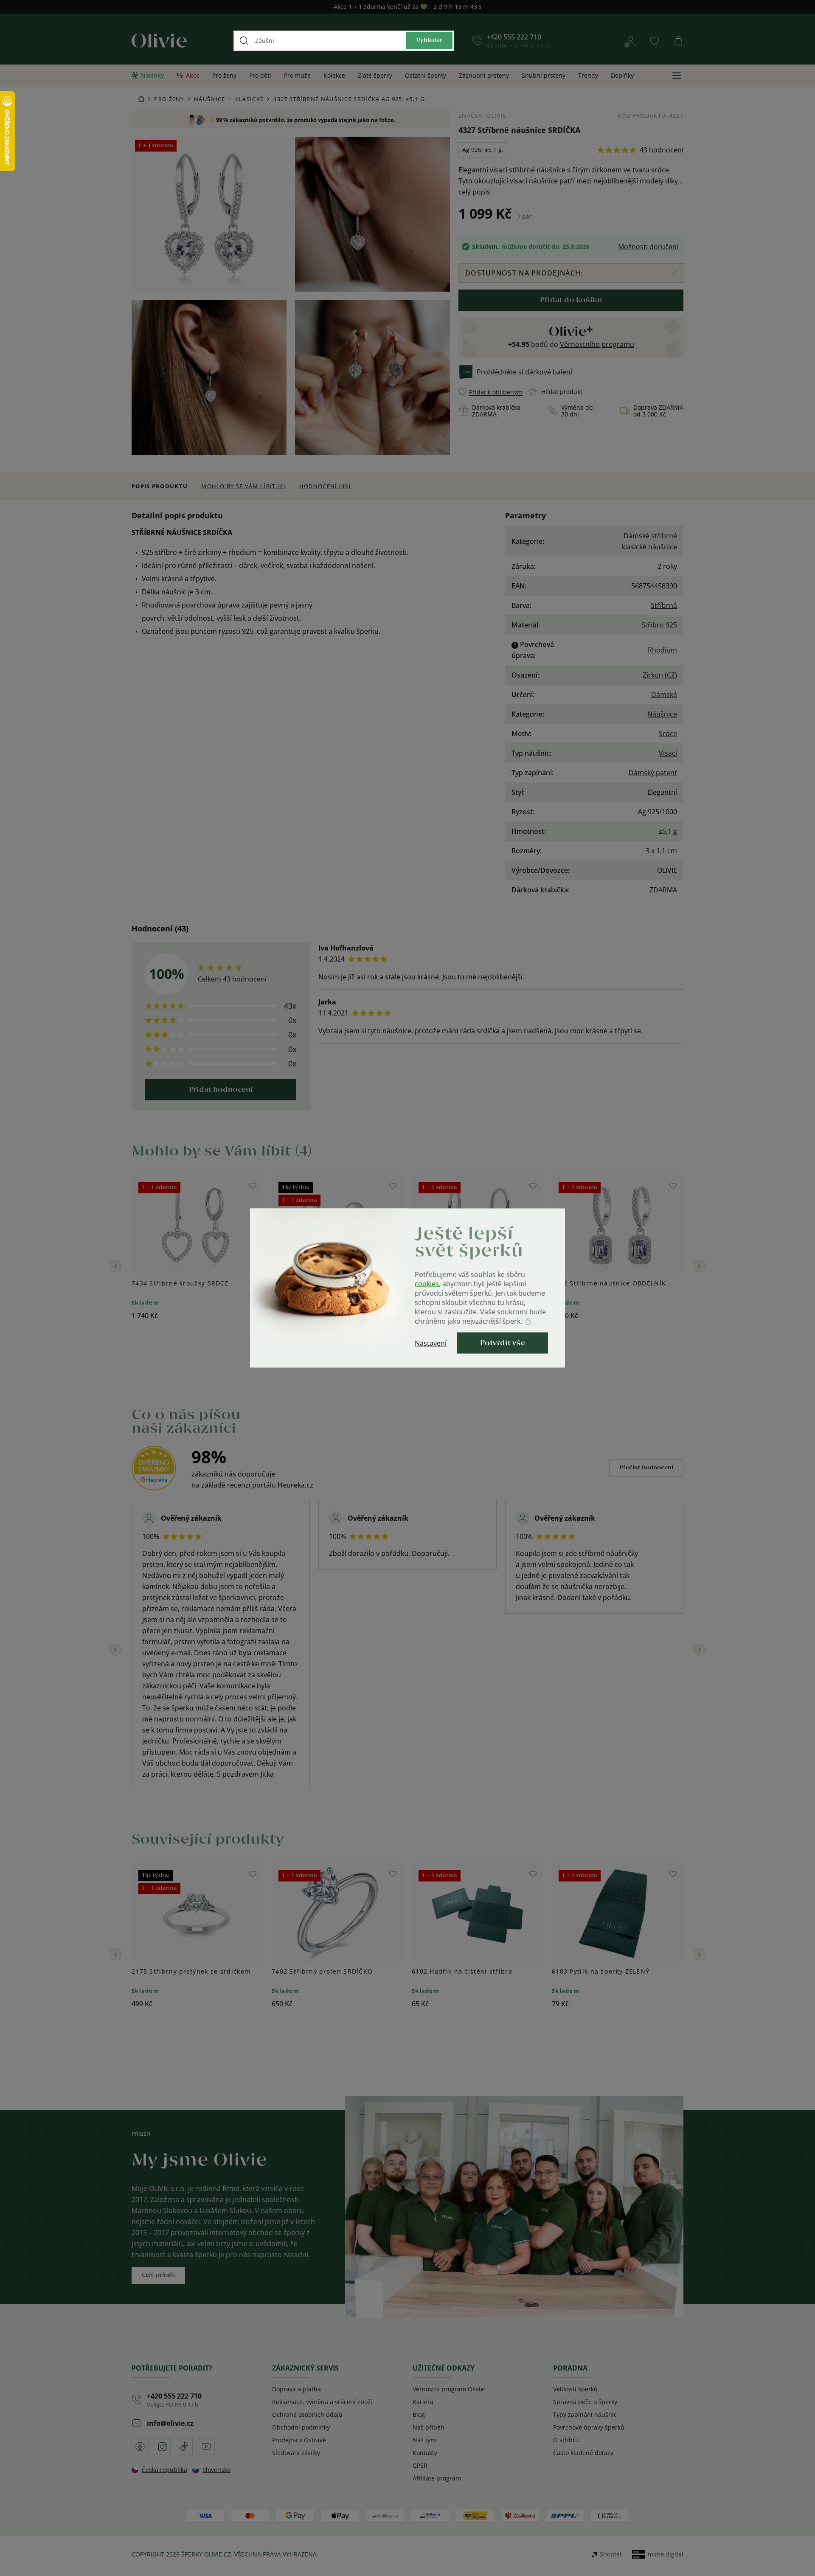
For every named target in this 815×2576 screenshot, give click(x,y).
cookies (427, 1284)
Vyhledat (429, 41)
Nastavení (431, 1343)
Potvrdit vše (503, 1343)
